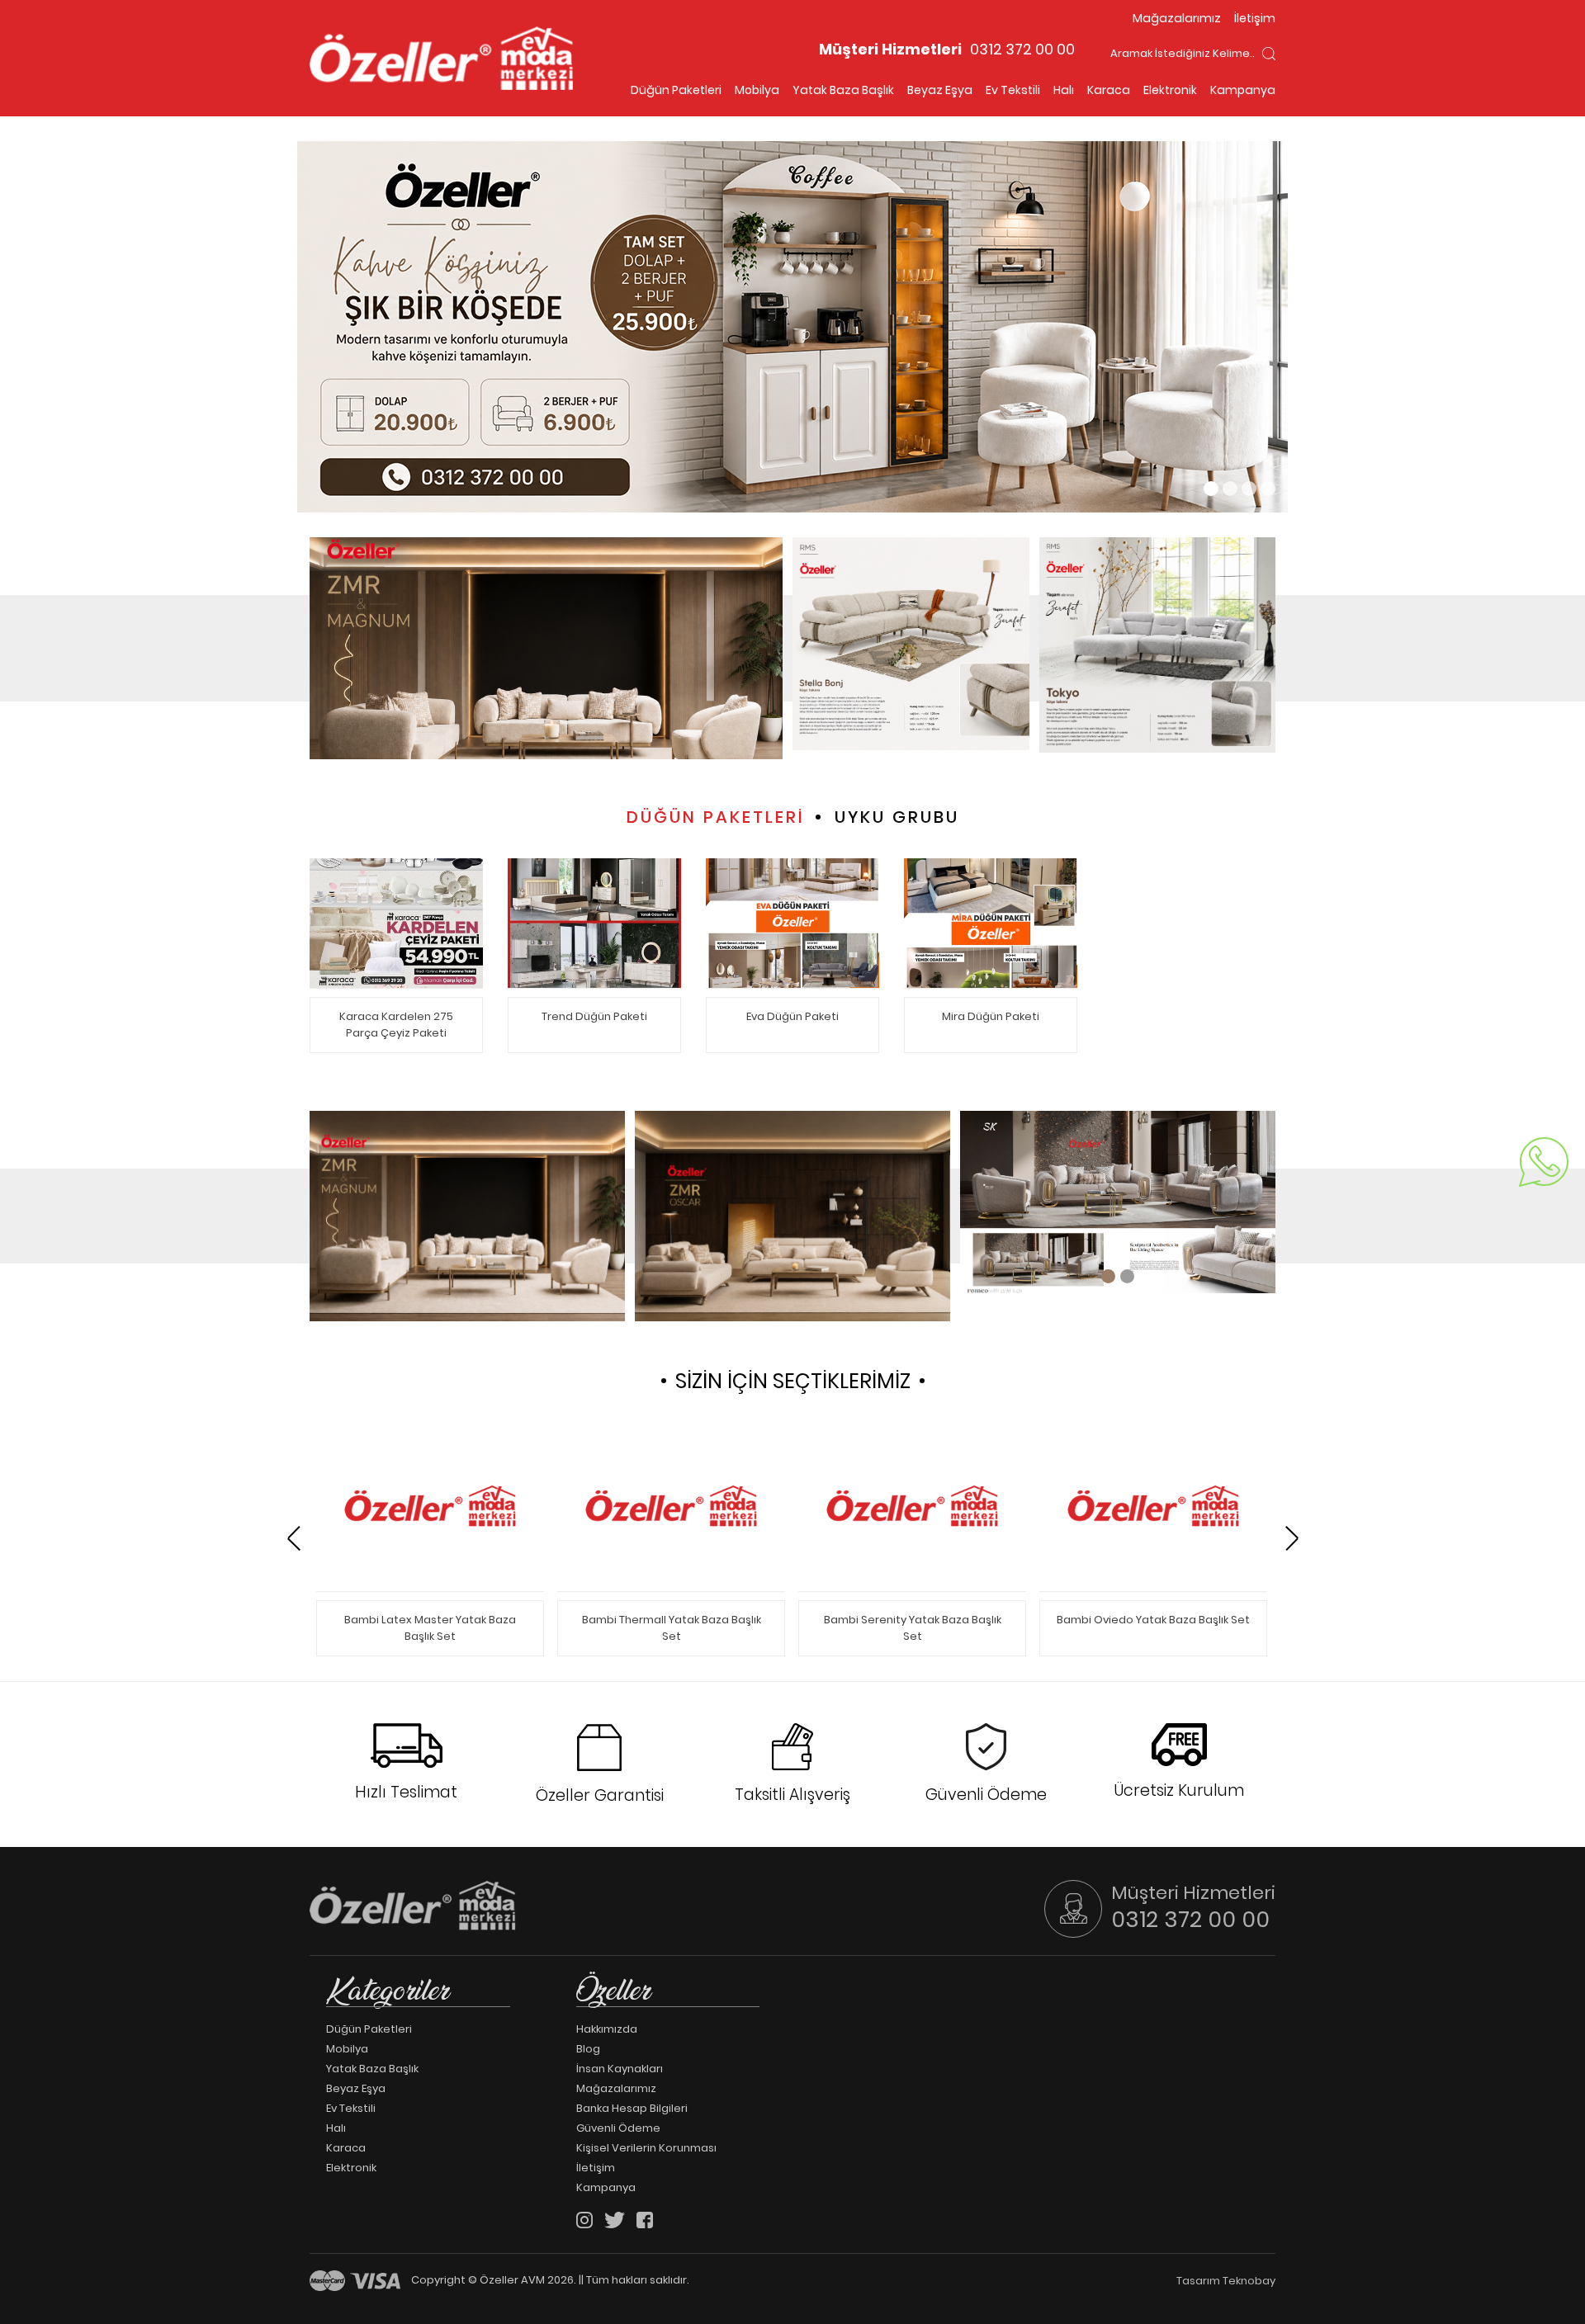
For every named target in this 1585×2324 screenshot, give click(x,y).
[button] (1211, 489)
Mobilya (757, 90)
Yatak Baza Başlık (843, 90)
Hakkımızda (607, 2029)
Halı (1064, 90)
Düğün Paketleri (676, 90)
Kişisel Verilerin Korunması (646, 2148)
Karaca (1109, 90)
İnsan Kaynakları (620, 2069)
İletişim (1255, 18)
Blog (588, 2049)
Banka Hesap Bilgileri (632, 2109)
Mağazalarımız (1177, 18)
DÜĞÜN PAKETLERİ (716, 817)
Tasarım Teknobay (1226, 2281)
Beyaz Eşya (940, 90)
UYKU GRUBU (897, 817)
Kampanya (1243, 90)
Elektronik (1170, 90)
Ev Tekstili (1013, 90)
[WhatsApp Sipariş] (1544, 1162)
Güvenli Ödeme (618, 2128)
